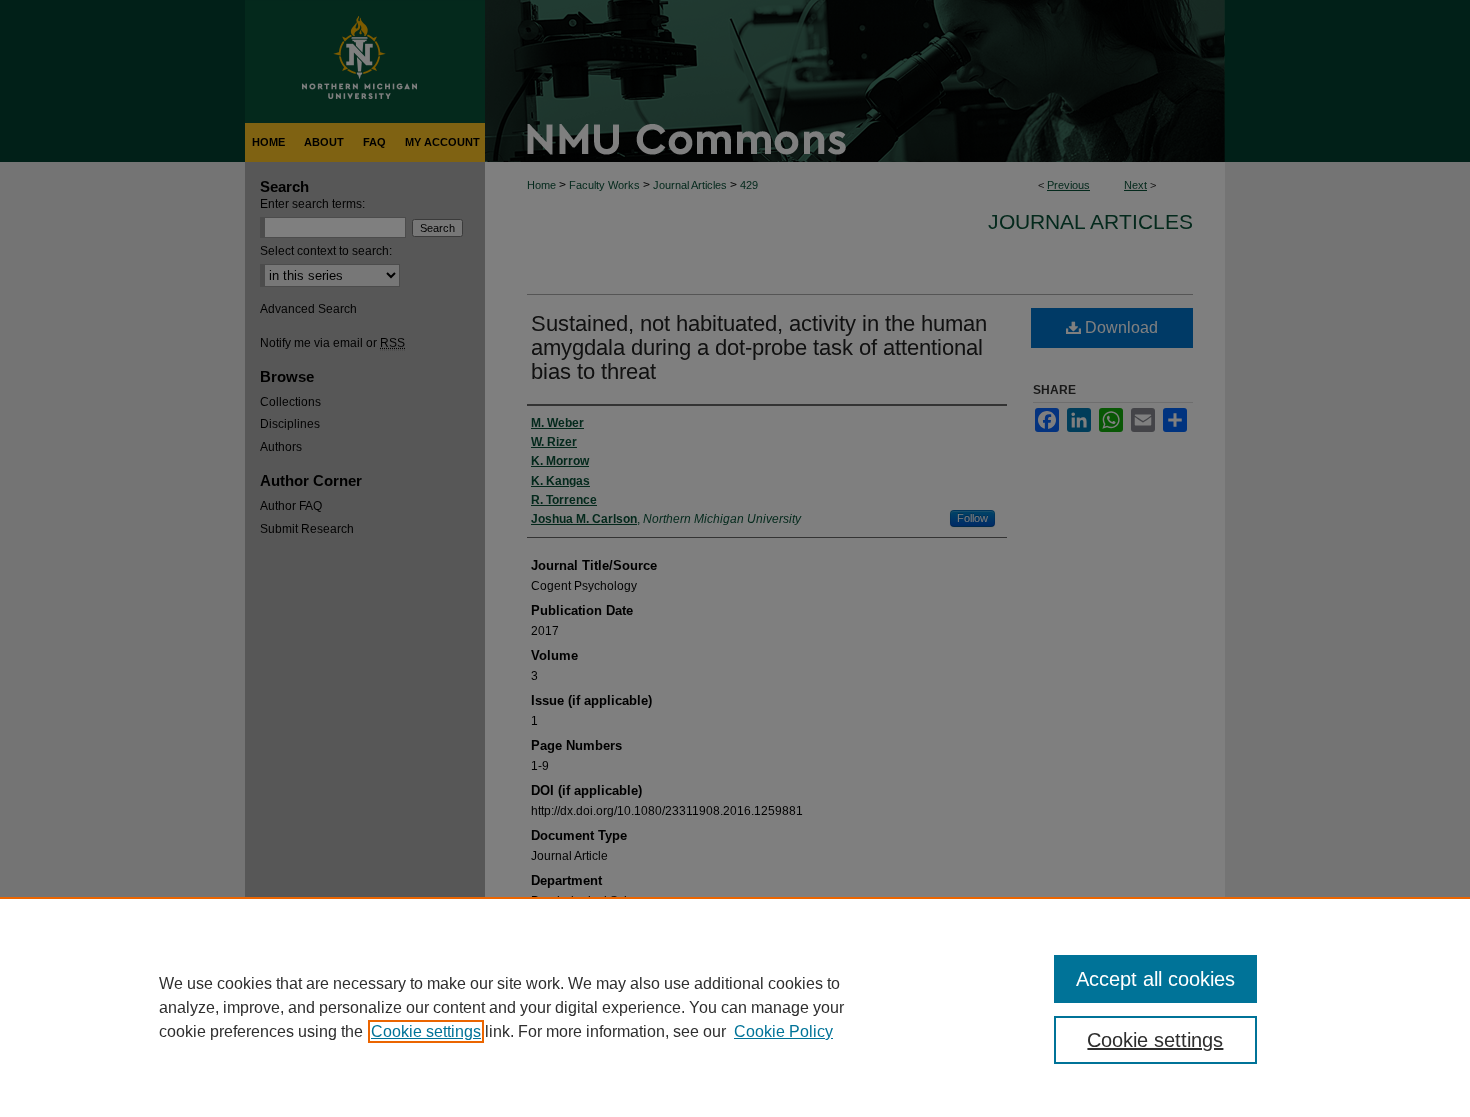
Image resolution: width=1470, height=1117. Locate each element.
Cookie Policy (783, 1031)
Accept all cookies (1155, 979)
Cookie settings (426, 1031)
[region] (735, 1007)
